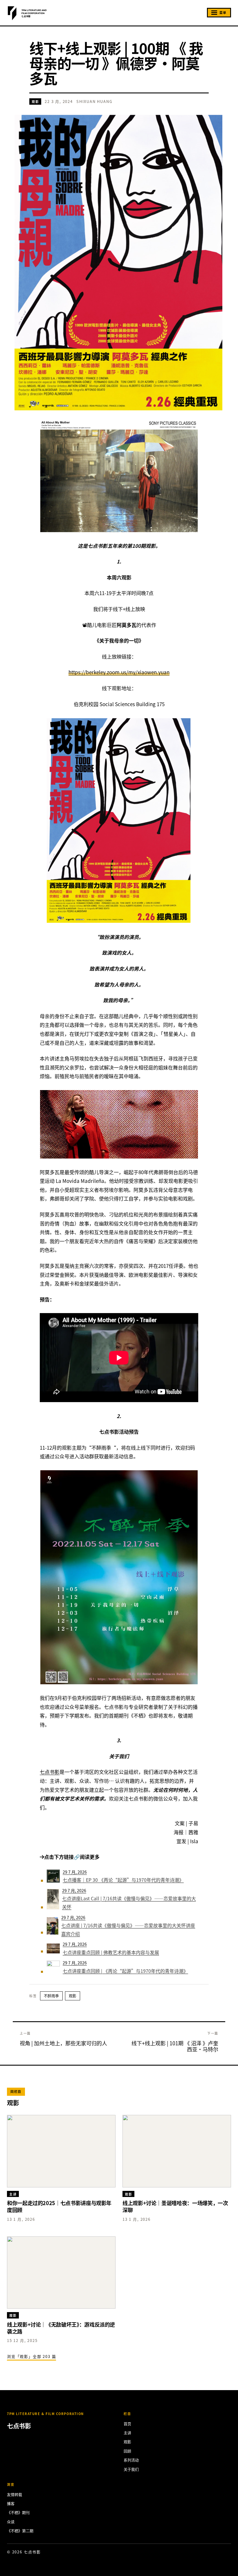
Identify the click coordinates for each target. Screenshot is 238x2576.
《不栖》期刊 (18, 2512)
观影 (35, 101)
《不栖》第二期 (20, 2531)
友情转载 (15, 2494)
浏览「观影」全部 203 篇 (31, 2356)
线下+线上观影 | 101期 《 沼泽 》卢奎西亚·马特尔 (175, 2046)
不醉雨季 (51, 1996)
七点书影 (50, 1772)
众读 (11, 2522)
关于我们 (131, 2469)
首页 (127, 2424)
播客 (11, 2503)
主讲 (127, 2433)
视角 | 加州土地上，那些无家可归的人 (63, 2043)
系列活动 (131, 2460)
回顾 (127, 2451)
